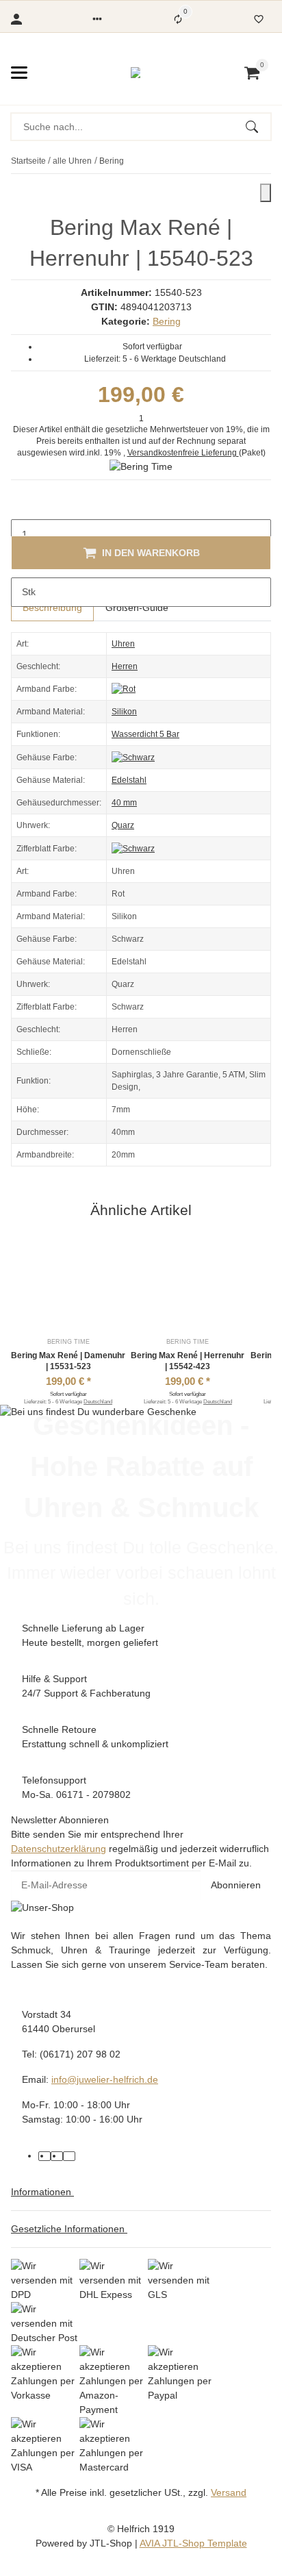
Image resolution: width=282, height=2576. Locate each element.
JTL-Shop (112, 2543)
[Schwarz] (133, 757)
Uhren (123, 644)
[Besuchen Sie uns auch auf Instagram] (69, 2156)
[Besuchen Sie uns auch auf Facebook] (44, 2156)
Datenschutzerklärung (59, 1849)
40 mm (124, 803)
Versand (229, 2492)
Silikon (124, 712)
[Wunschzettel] (259, 19)
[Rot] (124, 689)
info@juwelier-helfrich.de (105, 2079)
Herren (125, 666)
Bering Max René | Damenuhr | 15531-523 (68, 1361)
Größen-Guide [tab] (137, 608)
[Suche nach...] (258, 127)
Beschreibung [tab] (52, 608)
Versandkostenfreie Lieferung (183, 453)
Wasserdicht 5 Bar (145, 734)
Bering (167, 321)
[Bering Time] (141, 466)
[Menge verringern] (22, 505)
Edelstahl (129, 780)
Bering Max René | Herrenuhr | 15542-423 (188, 1361)
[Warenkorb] (252, 73)
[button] (97, 19)
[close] (266, 193)
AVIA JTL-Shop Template (193, 2543)
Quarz (123, 825)
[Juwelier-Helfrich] (136, 73)
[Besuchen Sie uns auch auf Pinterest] (57, 2156)
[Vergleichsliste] (178, 19)
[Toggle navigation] (19, 73)
